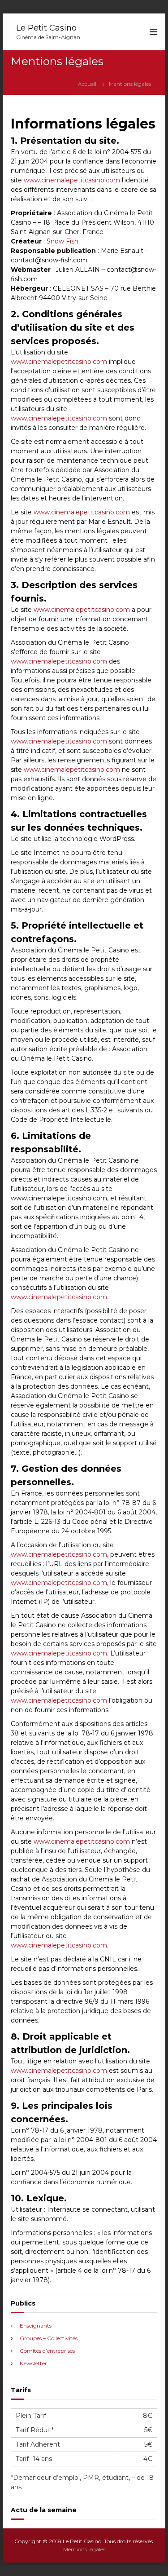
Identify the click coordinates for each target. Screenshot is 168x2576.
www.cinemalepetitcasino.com (72, 180)
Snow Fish (62, 241)
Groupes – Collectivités (49, 2338)
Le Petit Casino (46, 28)
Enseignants (36, 2326)
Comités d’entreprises (47, 2351)
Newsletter (33, 2363)
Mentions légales (84, 2549)
